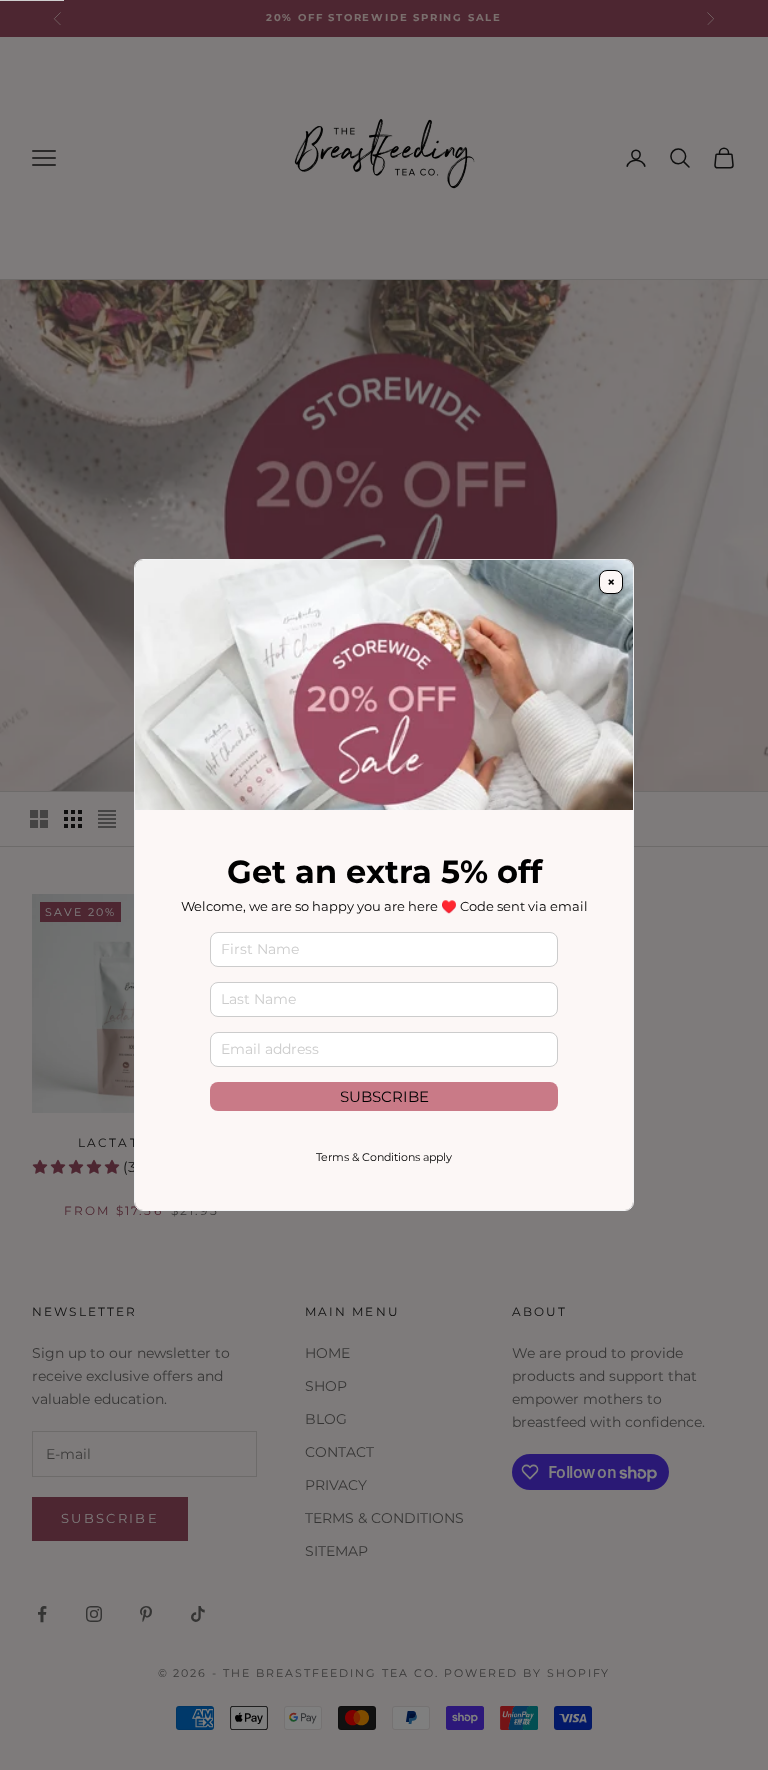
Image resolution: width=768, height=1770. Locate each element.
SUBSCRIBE (384, 1096)
